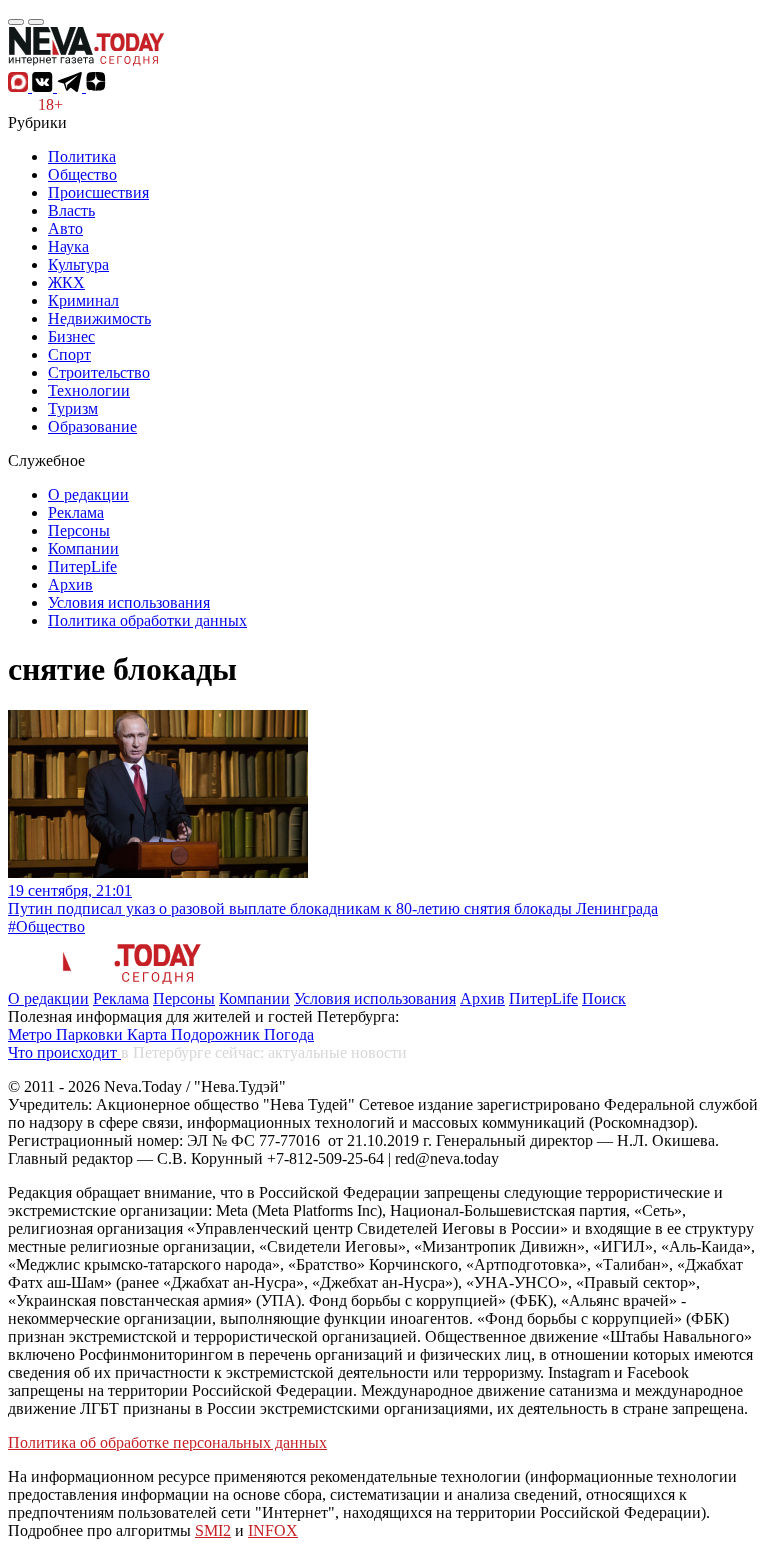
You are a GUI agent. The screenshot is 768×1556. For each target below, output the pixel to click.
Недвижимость (99, 318)
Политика (82, 156)
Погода (289, 1034)
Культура (78, 264)
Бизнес (71, 336)
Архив (70, 584)
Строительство (99, 372)
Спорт (69, 354)
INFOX (273, 1530)
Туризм (73, 408)
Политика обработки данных (147, 620)
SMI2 (213, 1530)
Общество (82, 174)
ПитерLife (82, 566)
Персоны (79, 530)
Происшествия (98, 192)
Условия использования (129, 602)
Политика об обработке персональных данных (167, 1442)
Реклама (76, 512)
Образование (92, 426)
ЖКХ (66, 282)
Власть (71, 210)
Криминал (83, 300)
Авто (65, 228)
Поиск (604, 998)
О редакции (88, 494)
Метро (32, 1034)
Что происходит (64, 1052)
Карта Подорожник (195, 1034)
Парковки (91, 1034)
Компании (83, 548)
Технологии (89, 390)
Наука (68, 246)
